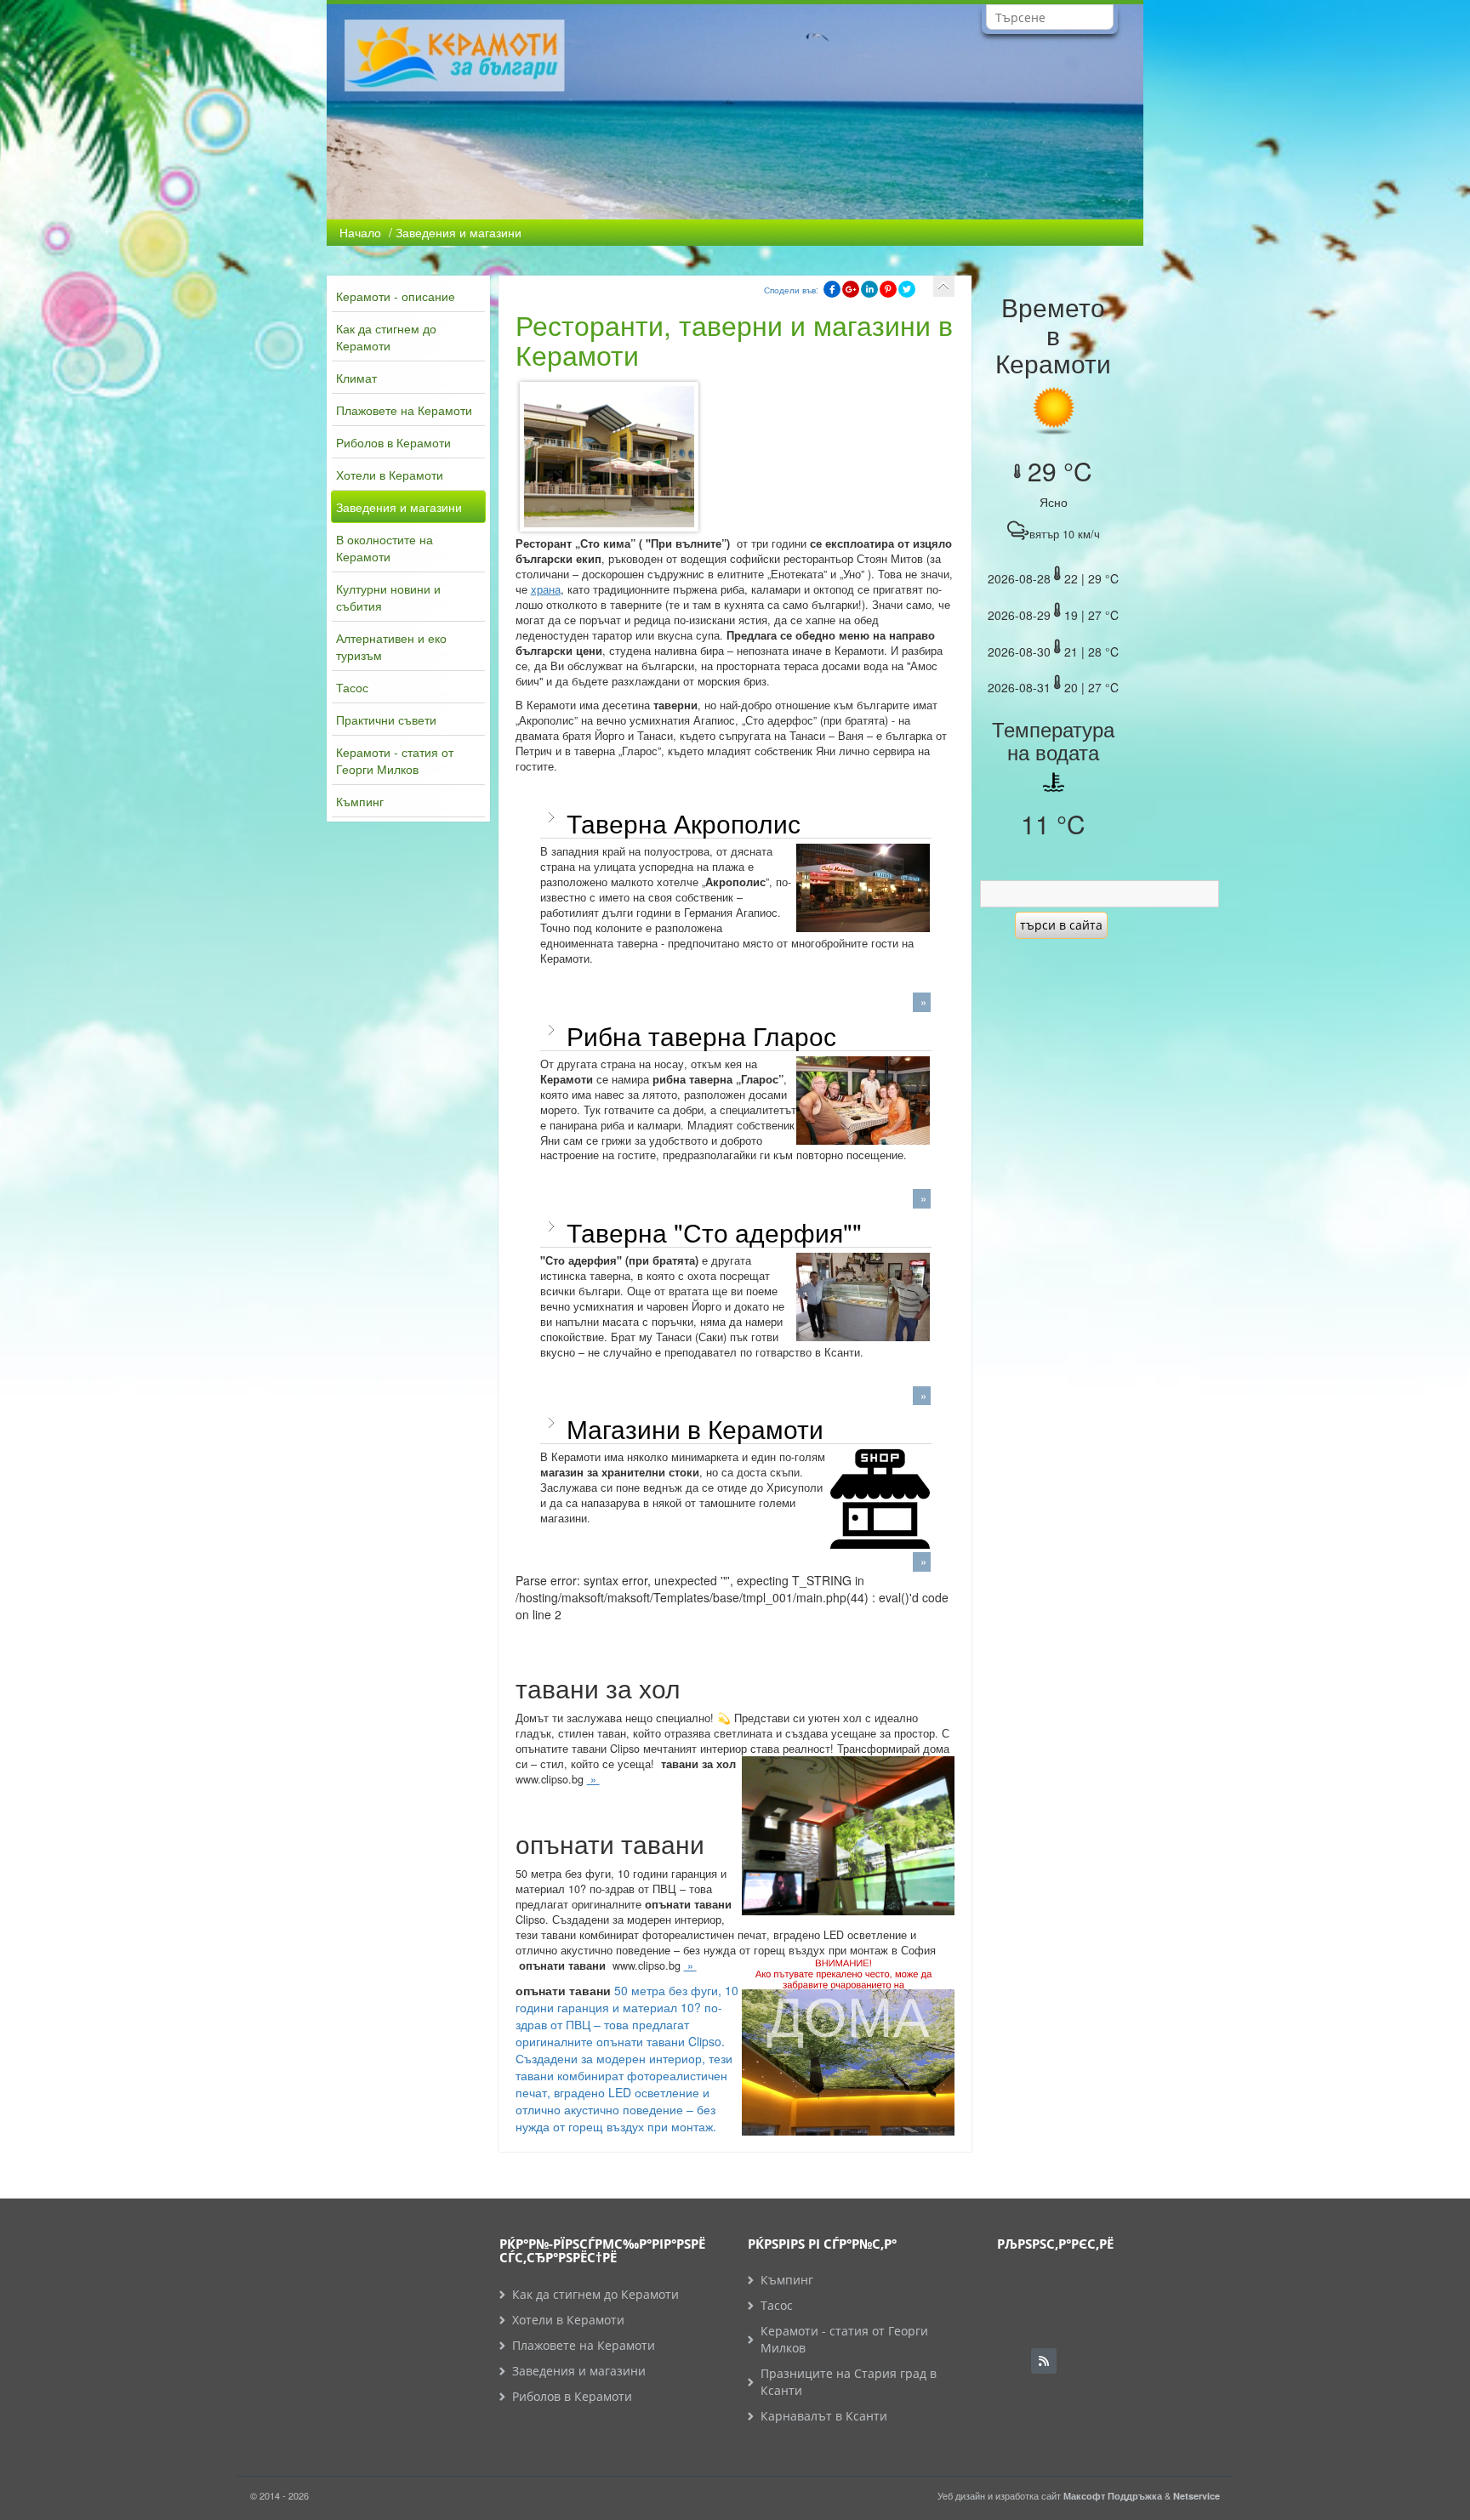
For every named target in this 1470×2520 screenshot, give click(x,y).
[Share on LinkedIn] (869, 289)
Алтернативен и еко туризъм (391, 646)
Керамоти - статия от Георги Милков (395, 760)
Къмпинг (360, 801)
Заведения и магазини (399, 507)
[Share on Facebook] (832, 289)
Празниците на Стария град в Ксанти (849, 2382)
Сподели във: (791, 290)
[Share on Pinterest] (888, 289)
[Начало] (944, 286)
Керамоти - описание (396, 296)
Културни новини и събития (388, 597)
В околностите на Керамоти (385, 548)
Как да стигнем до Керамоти (386, 337)
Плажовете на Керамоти (404, 410)
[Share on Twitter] (907, 289)
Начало (360, 232)
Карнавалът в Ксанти (824, 2416)
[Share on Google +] (851, 289)
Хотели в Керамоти (390, 475)
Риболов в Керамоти (393, 442)
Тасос (352, 687)
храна (546, 589)
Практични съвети (386, 720)
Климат (356, 378)
